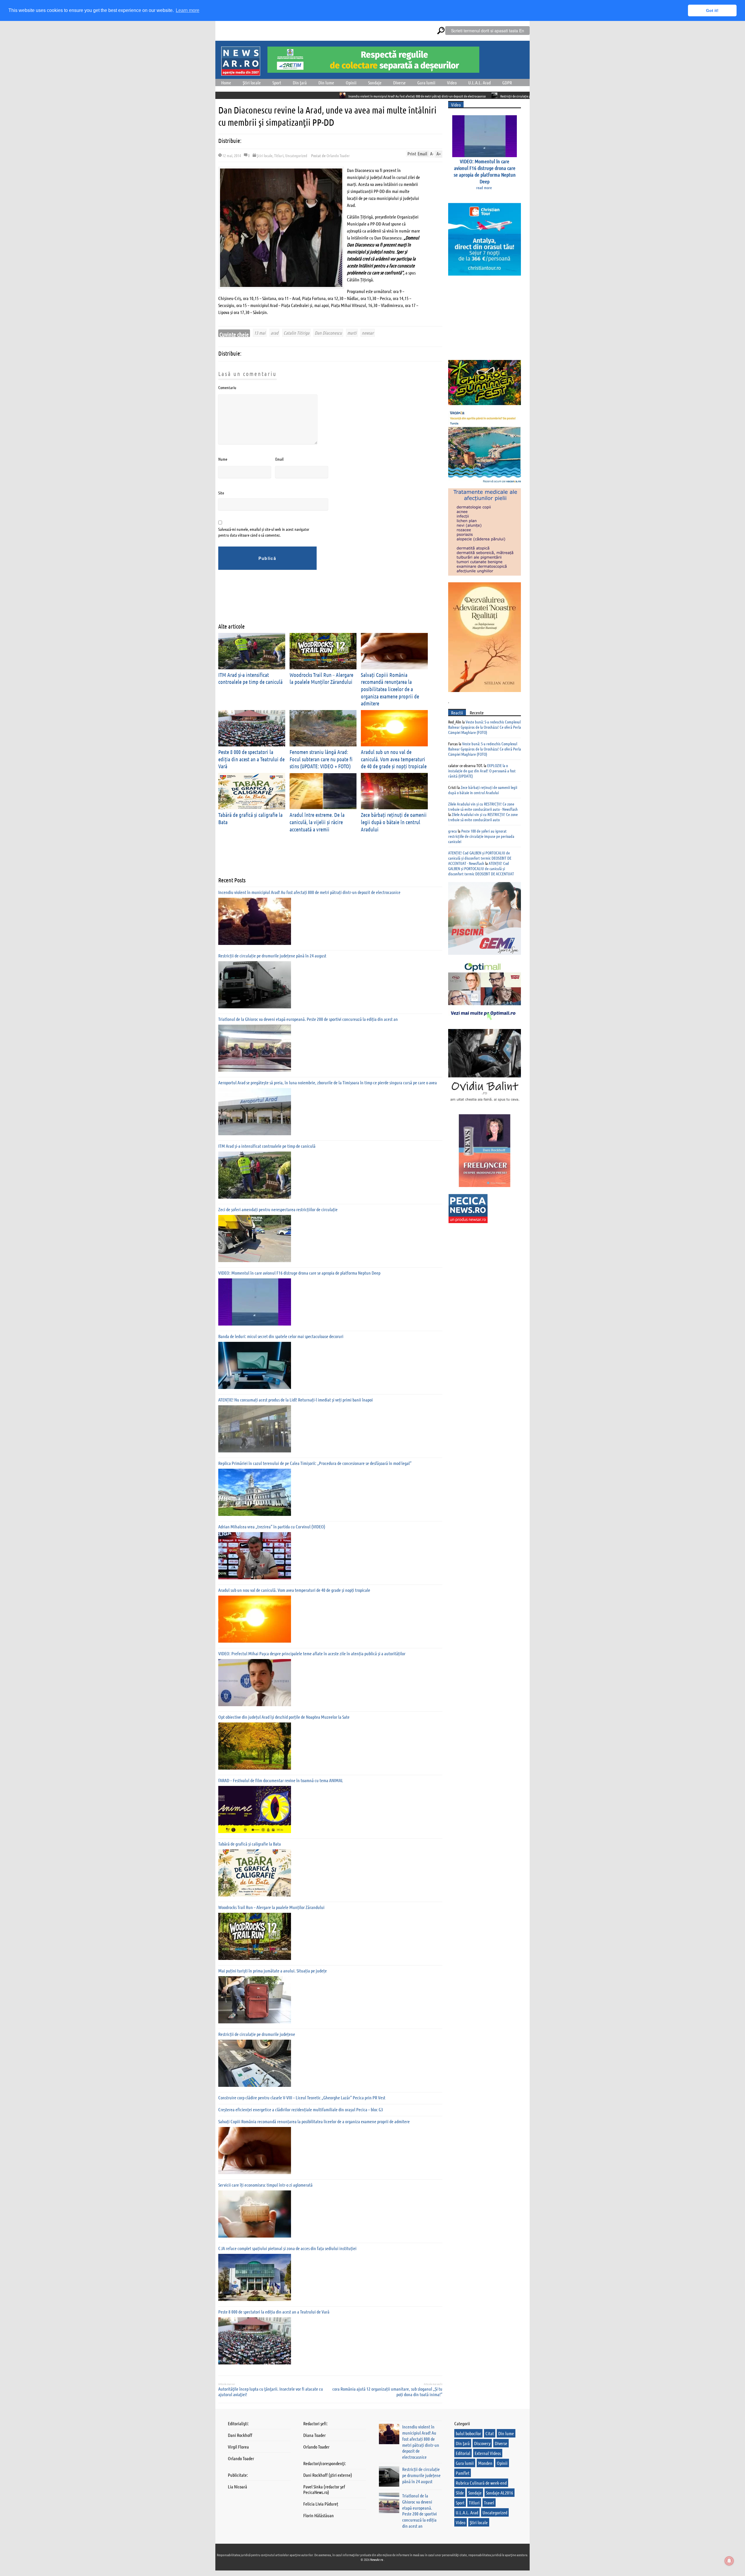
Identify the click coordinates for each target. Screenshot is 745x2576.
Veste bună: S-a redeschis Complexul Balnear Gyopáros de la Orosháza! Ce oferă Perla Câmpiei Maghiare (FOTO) (485, 727)
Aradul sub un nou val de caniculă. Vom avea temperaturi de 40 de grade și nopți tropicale (394, 759)
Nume (223, 459)
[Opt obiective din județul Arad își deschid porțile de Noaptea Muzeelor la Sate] (255, 1746)
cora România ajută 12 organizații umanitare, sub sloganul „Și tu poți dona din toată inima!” (387, 2392)
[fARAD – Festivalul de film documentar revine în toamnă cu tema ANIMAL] (255, 1809)
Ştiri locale (252, 83)
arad (274, 333)
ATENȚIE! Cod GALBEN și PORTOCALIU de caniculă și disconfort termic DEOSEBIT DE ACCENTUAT (481, 868)
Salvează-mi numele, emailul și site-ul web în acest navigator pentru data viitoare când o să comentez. (264, 532)
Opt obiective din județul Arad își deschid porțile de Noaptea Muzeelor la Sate (284, 1717)
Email (279, 459)
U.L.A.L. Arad (479, 83)
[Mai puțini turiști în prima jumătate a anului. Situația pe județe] (255, 2000)
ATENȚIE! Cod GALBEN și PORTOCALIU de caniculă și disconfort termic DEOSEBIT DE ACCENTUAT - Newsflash (480, 858)
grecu (453, 831)
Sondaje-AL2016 (500, 2493)
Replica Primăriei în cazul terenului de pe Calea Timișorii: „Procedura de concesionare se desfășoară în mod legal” (315, 1463)
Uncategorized (296, 155)
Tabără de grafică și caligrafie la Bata (250, 1844)
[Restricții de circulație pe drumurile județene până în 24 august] (255, 985)
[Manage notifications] (729, 2561)
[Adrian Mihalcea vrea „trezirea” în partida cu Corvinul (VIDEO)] (255, 1556)
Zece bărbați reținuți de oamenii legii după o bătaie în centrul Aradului (394, 822)
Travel (489, 2503)
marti (352, 333)
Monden (485, 2463)
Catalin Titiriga (296, 333)
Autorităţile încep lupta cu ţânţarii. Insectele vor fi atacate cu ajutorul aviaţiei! (271, 2392)
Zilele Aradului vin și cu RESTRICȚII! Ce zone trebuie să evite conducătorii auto (483, 817)
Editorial (463, 2453)
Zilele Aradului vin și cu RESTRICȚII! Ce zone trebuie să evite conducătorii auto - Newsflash (483, 806)
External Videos (488, 2453)
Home (226, 83)
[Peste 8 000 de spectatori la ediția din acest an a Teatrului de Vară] (255, 2341)
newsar (368, 333)
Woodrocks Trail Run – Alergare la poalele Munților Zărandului (321, 678)
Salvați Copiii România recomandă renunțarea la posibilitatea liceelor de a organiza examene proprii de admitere (390, 689)
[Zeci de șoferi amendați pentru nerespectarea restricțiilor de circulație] (255, 1239)
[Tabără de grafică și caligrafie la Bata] (255, 1873)
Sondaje (375, 83)
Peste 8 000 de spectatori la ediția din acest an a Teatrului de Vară (251, 759)
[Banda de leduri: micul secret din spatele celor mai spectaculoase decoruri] (255, 1365)
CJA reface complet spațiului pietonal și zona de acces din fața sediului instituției (287, 2248)
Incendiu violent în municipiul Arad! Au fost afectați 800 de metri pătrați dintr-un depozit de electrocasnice (286, 96)
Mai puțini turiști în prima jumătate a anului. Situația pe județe (273, 1971)
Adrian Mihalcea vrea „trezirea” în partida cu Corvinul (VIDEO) (272, 1526)
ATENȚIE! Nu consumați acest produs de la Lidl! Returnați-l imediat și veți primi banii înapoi (296, 1400)
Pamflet (463, 2473)
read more (484, 187)
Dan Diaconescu (328, 333)
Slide (460, 2493)
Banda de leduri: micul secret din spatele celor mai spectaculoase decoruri (281, 1336)
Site (221, 493)
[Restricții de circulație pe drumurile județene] (255, 2063)
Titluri (279, 155)
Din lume (326, 83)
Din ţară (300, 83)
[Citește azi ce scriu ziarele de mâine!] (241, 72)
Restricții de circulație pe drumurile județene (257, 2034)
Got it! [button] (712, 10)
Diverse (399, 83)
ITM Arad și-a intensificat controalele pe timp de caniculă (250, 678)
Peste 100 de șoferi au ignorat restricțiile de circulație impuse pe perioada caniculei (481, 836)
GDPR (507, 83)
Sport (277, 83)
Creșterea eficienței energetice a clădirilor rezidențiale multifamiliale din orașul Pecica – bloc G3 (301, 2109)
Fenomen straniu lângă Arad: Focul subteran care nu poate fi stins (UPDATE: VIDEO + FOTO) (321, 759)
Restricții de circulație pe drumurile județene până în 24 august (409, 96)
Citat (490, 2433)
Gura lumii (426, 83)
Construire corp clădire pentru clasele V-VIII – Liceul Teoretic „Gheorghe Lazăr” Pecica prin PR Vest (302, 2097)
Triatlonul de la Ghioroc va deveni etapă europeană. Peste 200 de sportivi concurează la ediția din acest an (308, 1019)
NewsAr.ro (377, 2559)
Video (452, 83)
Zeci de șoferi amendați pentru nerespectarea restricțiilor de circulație (278, 1209)
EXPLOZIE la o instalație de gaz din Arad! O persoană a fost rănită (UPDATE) (482, 771)
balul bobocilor (468, 2433)
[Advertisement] (324, 601)
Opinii (351, 83)
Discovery (482, 2443)
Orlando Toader (338, 155)
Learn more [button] (188, 10)
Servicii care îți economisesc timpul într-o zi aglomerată (265, 2185)
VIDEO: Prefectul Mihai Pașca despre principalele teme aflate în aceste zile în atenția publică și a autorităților (312, 1653)
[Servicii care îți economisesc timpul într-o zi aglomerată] (255, 2214)
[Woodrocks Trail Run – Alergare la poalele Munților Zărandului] (255, 1936)
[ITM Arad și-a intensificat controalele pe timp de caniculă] (255, 1175)
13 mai (260, 333)
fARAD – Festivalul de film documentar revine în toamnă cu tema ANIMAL (281, 1780)
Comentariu (227, 387)
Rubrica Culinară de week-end (481, 2483)
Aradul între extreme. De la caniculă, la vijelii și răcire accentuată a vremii (317, 822)
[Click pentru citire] (363, 95)
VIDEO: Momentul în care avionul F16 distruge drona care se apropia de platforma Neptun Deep (299, 1273)
